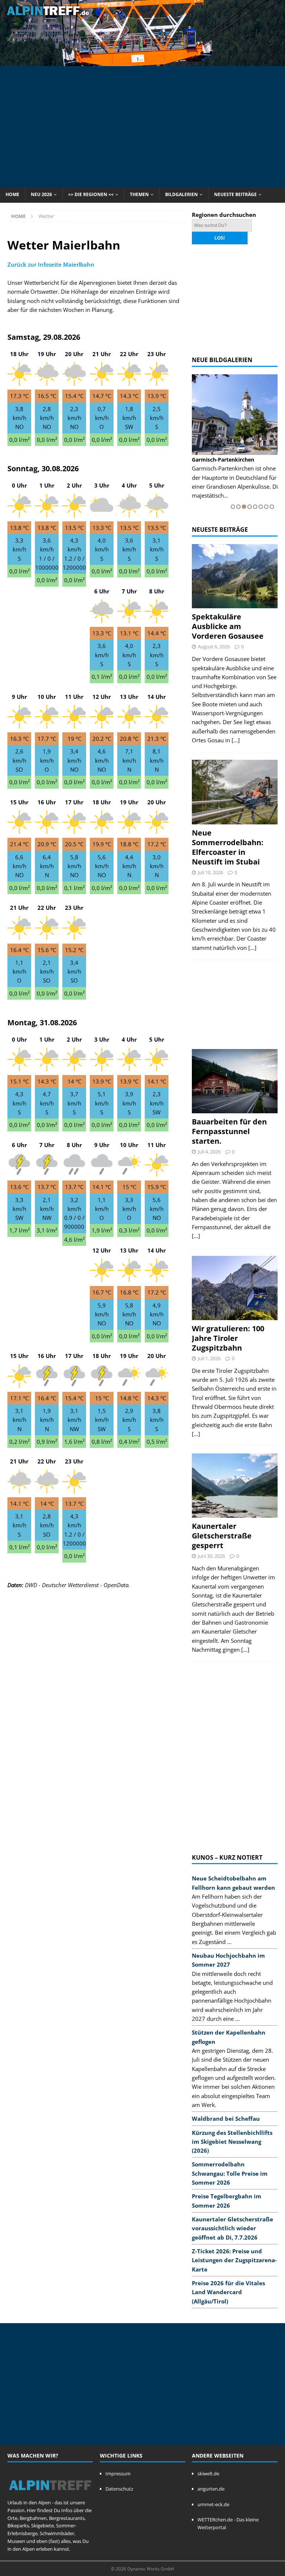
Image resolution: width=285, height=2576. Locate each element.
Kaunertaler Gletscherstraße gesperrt (222, 1536)
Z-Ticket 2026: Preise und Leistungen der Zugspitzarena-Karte (234, 2260)
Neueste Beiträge (235, 194)
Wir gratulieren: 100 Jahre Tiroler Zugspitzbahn (228, 1338)
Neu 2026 (41, 194)
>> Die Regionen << (91, 194)
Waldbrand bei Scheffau (226, 2119)
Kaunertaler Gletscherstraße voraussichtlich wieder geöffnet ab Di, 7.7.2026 (232, 2228)
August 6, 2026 (214, 647)
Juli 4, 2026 (209, 1152)
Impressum (118, 2474)
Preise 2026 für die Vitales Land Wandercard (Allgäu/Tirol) (228, 2292)
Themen (139, 194)
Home (12, 194)
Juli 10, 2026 (210, 872)
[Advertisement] (146, 126)
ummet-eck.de (213, 2504)
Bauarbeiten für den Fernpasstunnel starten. (229, 1131)
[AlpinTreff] (142, 61)
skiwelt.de (208, 2474)
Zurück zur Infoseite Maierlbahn (51, 264)
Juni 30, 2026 (211, 1556)
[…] (236, 740)
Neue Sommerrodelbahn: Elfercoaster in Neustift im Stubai (228, 847)
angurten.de (211, 2489)
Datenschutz (119, 2489)
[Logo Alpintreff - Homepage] (50, 2495)
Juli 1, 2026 (209, 1358)
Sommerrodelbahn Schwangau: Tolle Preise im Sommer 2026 (230, 2173)
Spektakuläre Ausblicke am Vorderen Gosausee (228, 626)
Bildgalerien (181, 194)
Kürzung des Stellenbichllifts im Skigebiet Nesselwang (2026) (232, 2142)
